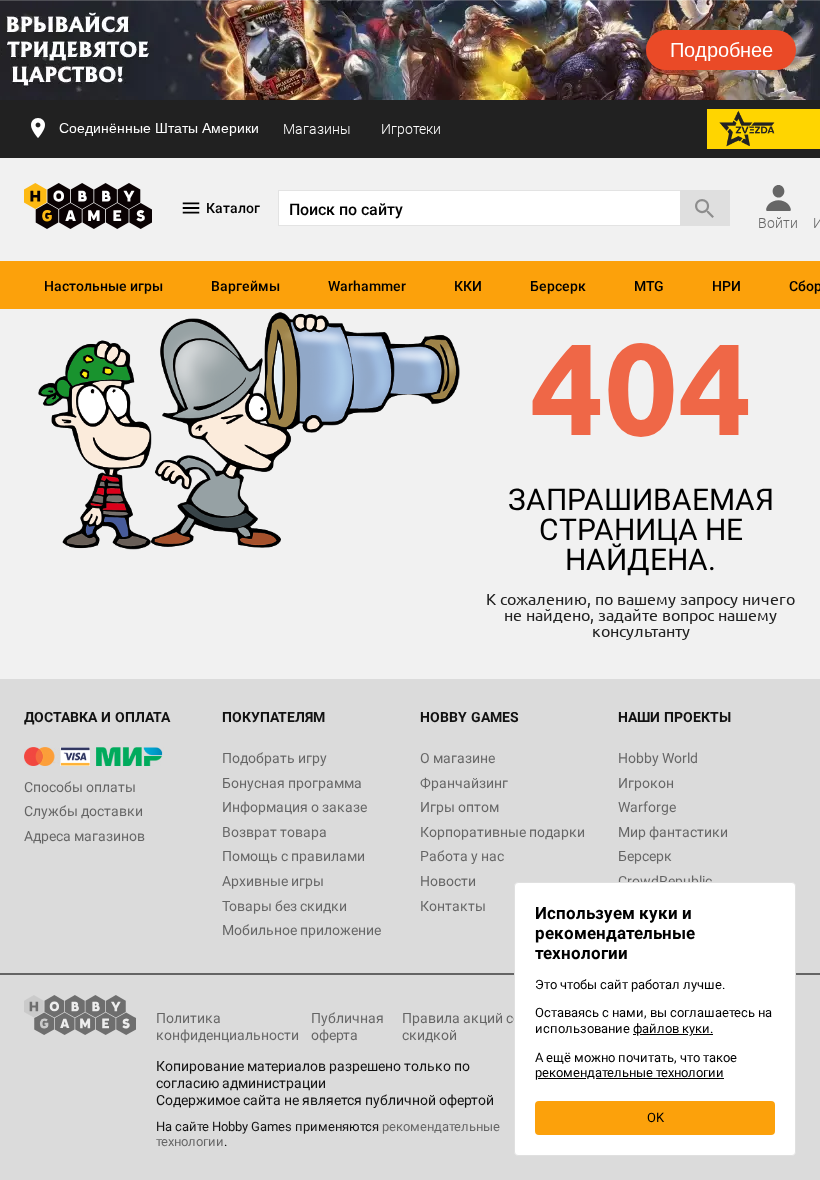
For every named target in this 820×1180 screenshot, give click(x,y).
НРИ (726, 286)
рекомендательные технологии (629, 1072)
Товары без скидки (284, 906)
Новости (448, 881)
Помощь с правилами (293, 856)
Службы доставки (83, 811)
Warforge (647, 807)
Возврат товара (274, 832)
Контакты (453, 906)
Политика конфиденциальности (227, 1026)
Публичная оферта (347, 1026)
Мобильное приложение (301, 930)
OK (655, 1117)
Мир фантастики (673, 832)
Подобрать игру (274, 758)
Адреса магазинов (84, 836)
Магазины (317, 129)
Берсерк (558, 286)
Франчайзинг (464, 783)
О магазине (457, 758)
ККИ (468, 286)
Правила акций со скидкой (461, 1026)
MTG (649, 286)
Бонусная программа (292, 783)
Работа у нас (462, 856)
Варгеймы (245, 286)
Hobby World (658, 758)
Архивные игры (273, 881)
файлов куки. (673, 1028)
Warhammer (367, 286)
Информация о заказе (294, 807)
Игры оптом (459, 807)
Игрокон (646, 783)
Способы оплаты (80, 787)
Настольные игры (103, 286)
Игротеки (411, 129)
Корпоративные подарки (502, 832)
